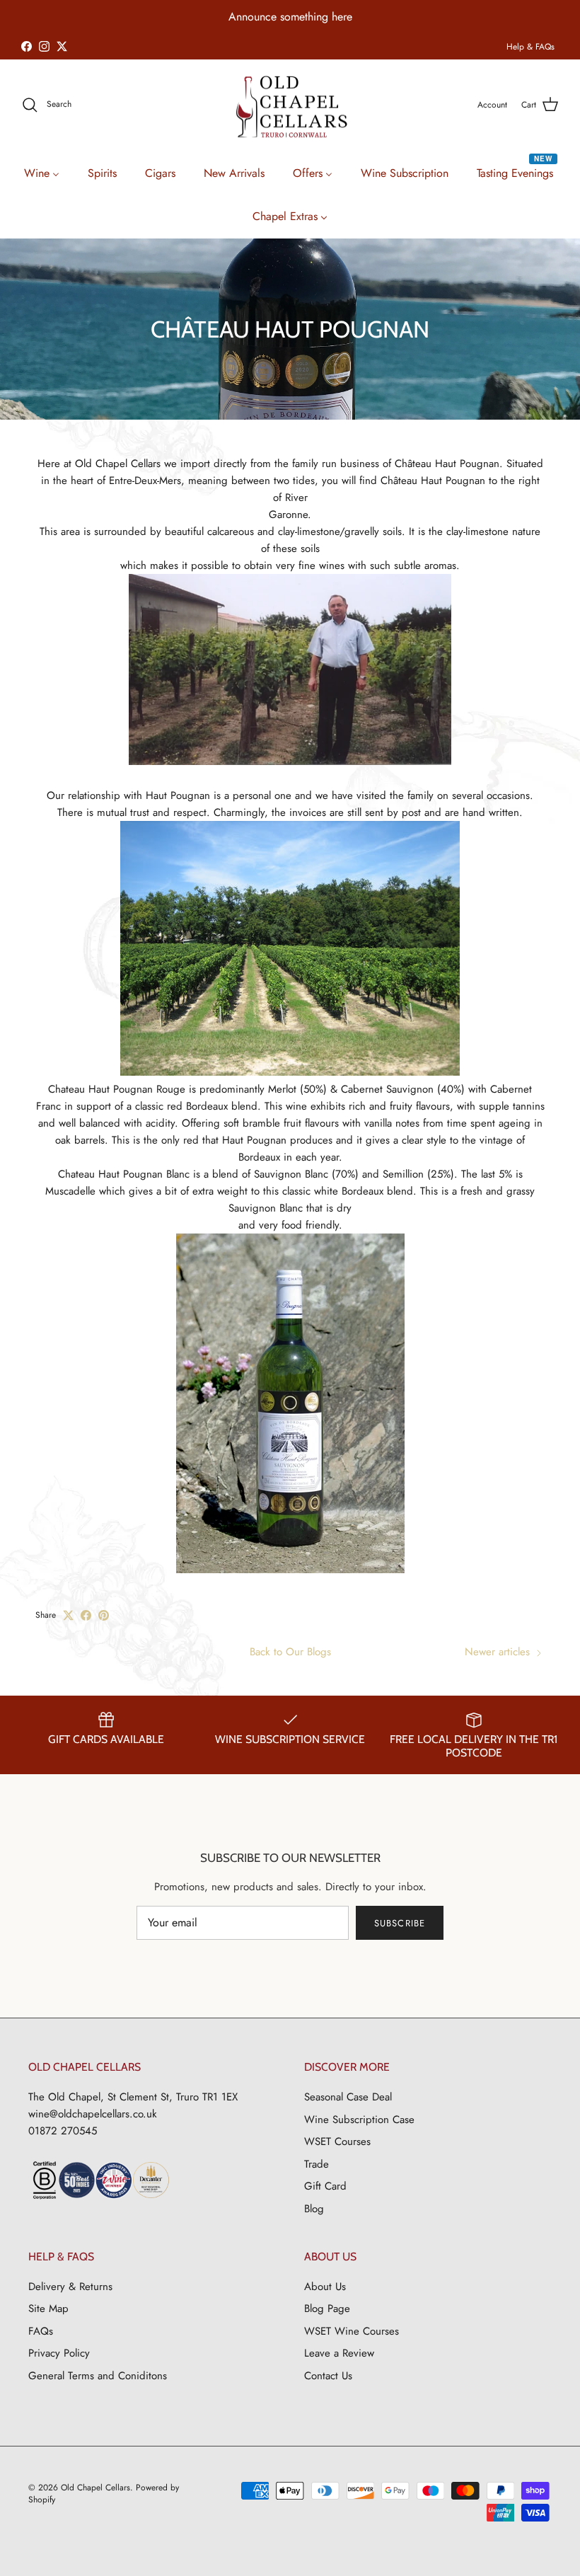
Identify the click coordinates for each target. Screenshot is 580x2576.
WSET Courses (337, 2141)
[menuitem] (42, 172)
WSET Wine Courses (352, 2331)
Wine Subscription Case (359, 2120)
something (304, 17)
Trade (317, 2164)
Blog (314, 2209)
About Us (325, 2287)
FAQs (41, 2331)
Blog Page (327, 2308)
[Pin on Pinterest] (104, 1615)
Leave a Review (339, 2353)
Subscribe (399, 1923)
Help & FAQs (530, 47)
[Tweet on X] (68, 1615)
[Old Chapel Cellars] (290, 107)
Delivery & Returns (70, 2287)
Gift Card (325, 2186)
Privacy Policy (59, 2353)
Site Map (48, 2308)
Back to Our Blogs (290, 1652)
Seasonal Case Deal (348, 2097)
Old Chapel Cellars (95, 2488)
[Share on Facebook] (86, 1615)
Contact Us (328, 2376)
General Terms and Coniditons (98, 2376)
